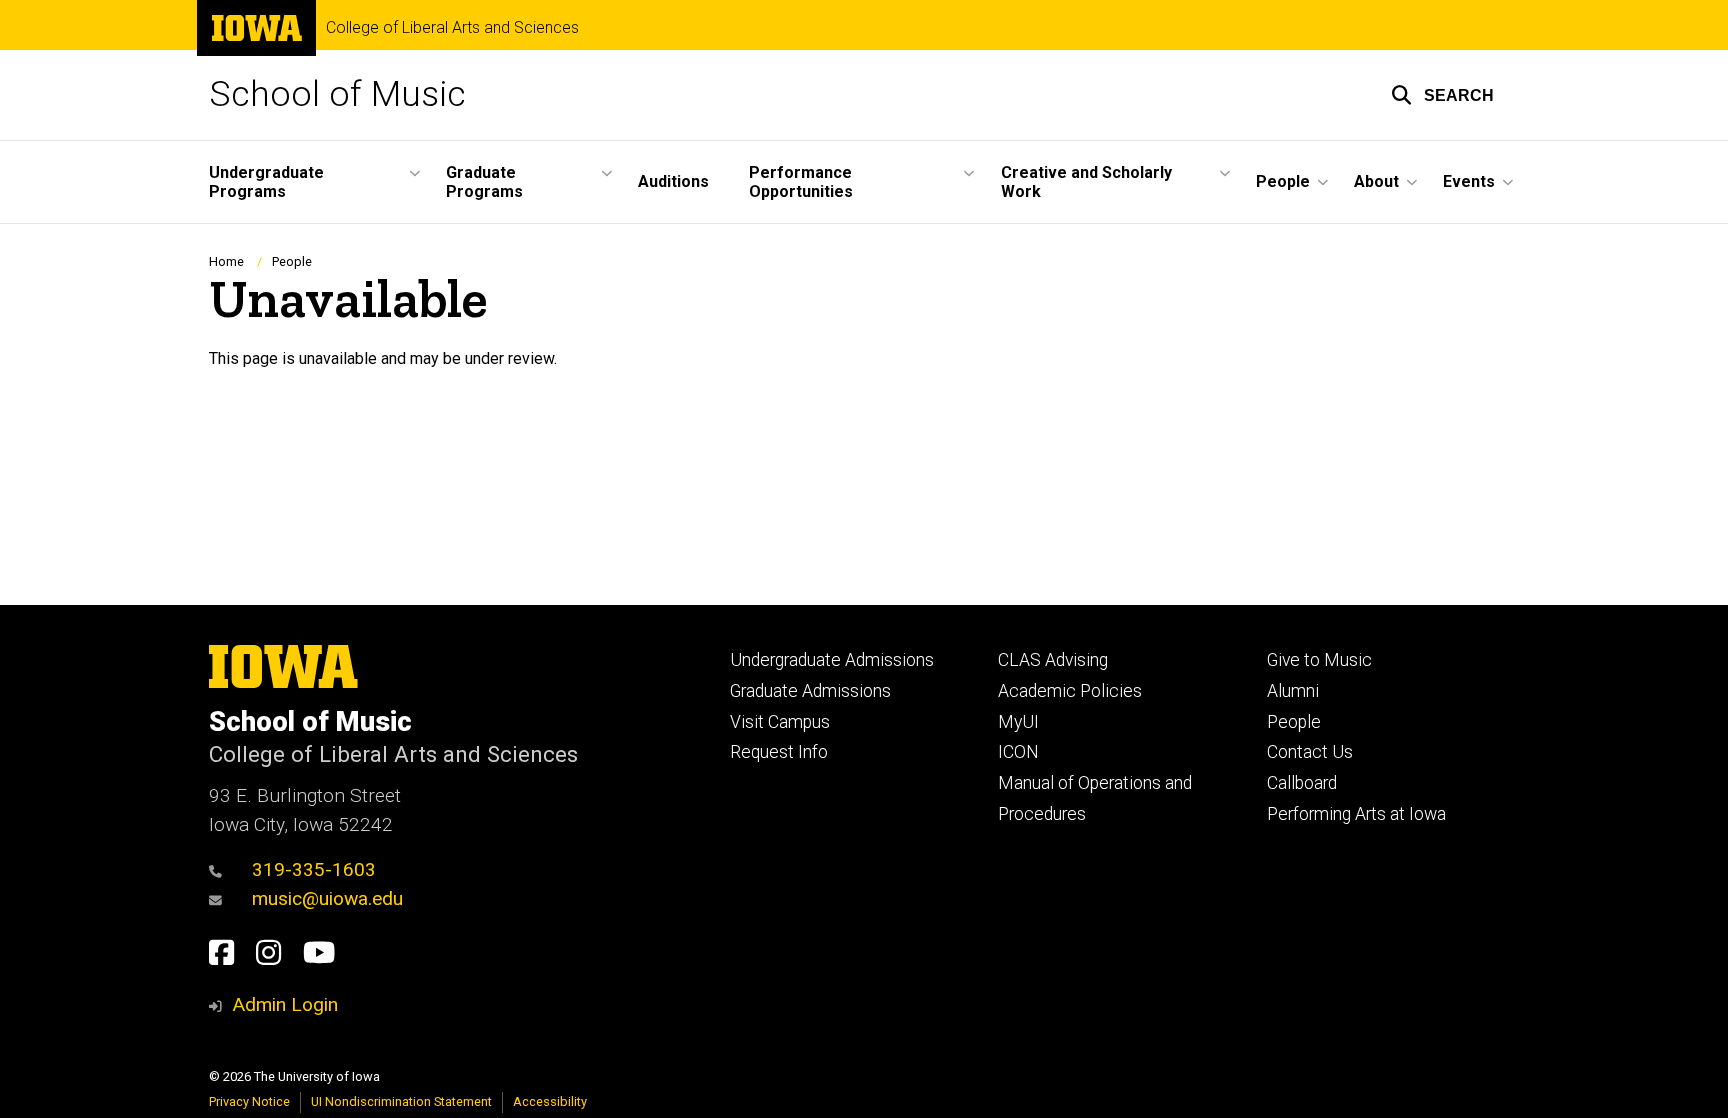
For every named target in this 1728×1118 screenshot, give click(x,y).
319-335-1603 (314, 869)
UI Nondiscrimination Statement (401, 1101)
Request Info (779, 752)
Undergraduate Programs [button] (266, 182)
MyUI (1018, 722)
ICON (1018, 752)
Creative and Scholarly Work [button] (1086, 182)
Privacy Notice (249, 1101)
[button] (1442, 95)
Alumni (1293, 691)
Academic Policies (1070, 691)
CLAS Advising (1053, 660)
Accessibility (550, 1101)
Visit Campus (780, 722)
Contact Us (1310, 752)
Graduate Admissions (810, 691)
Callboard (1302, 783)
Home (226, 261)
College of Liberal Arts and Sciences (452, 28)
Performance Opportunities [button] (801, 182)
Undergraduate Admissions (832, 660)
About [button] (1376, 181)
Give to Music (1319, 660)
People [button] (1283, 181)
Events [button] (1469, 181)
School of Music (337, 94)
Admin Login (285, 1004)
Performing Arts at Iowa (1356, 814)
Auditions (673, 181)
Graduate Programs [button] (484, 182)
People (292, 261)
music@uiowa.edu (327, 898)
